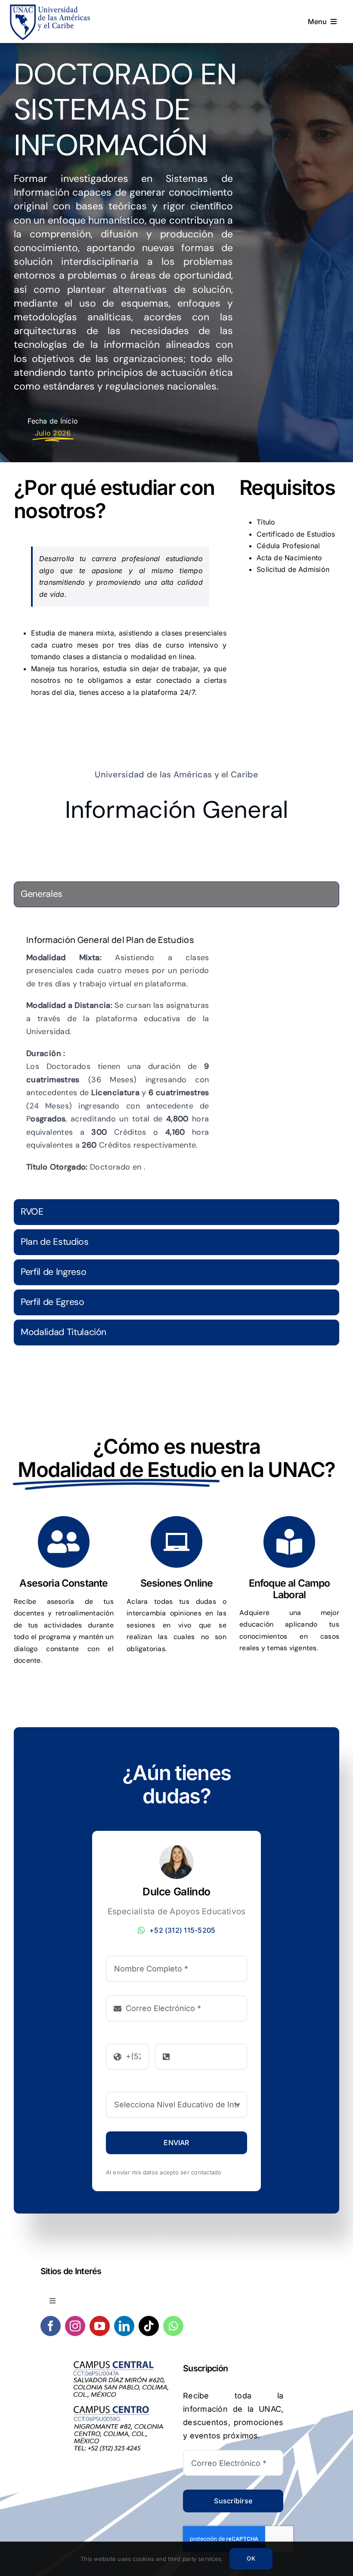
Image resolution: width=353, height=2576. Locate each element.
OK (251, 2558)
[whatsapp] (173, 2326)
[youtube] (100, 2326)
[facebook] (51, 2326)
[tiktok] (149, 2326)
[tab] (176, 894)
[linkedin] (124, 2326)
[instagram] (75, 2326)
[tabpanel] (176, 1055)
